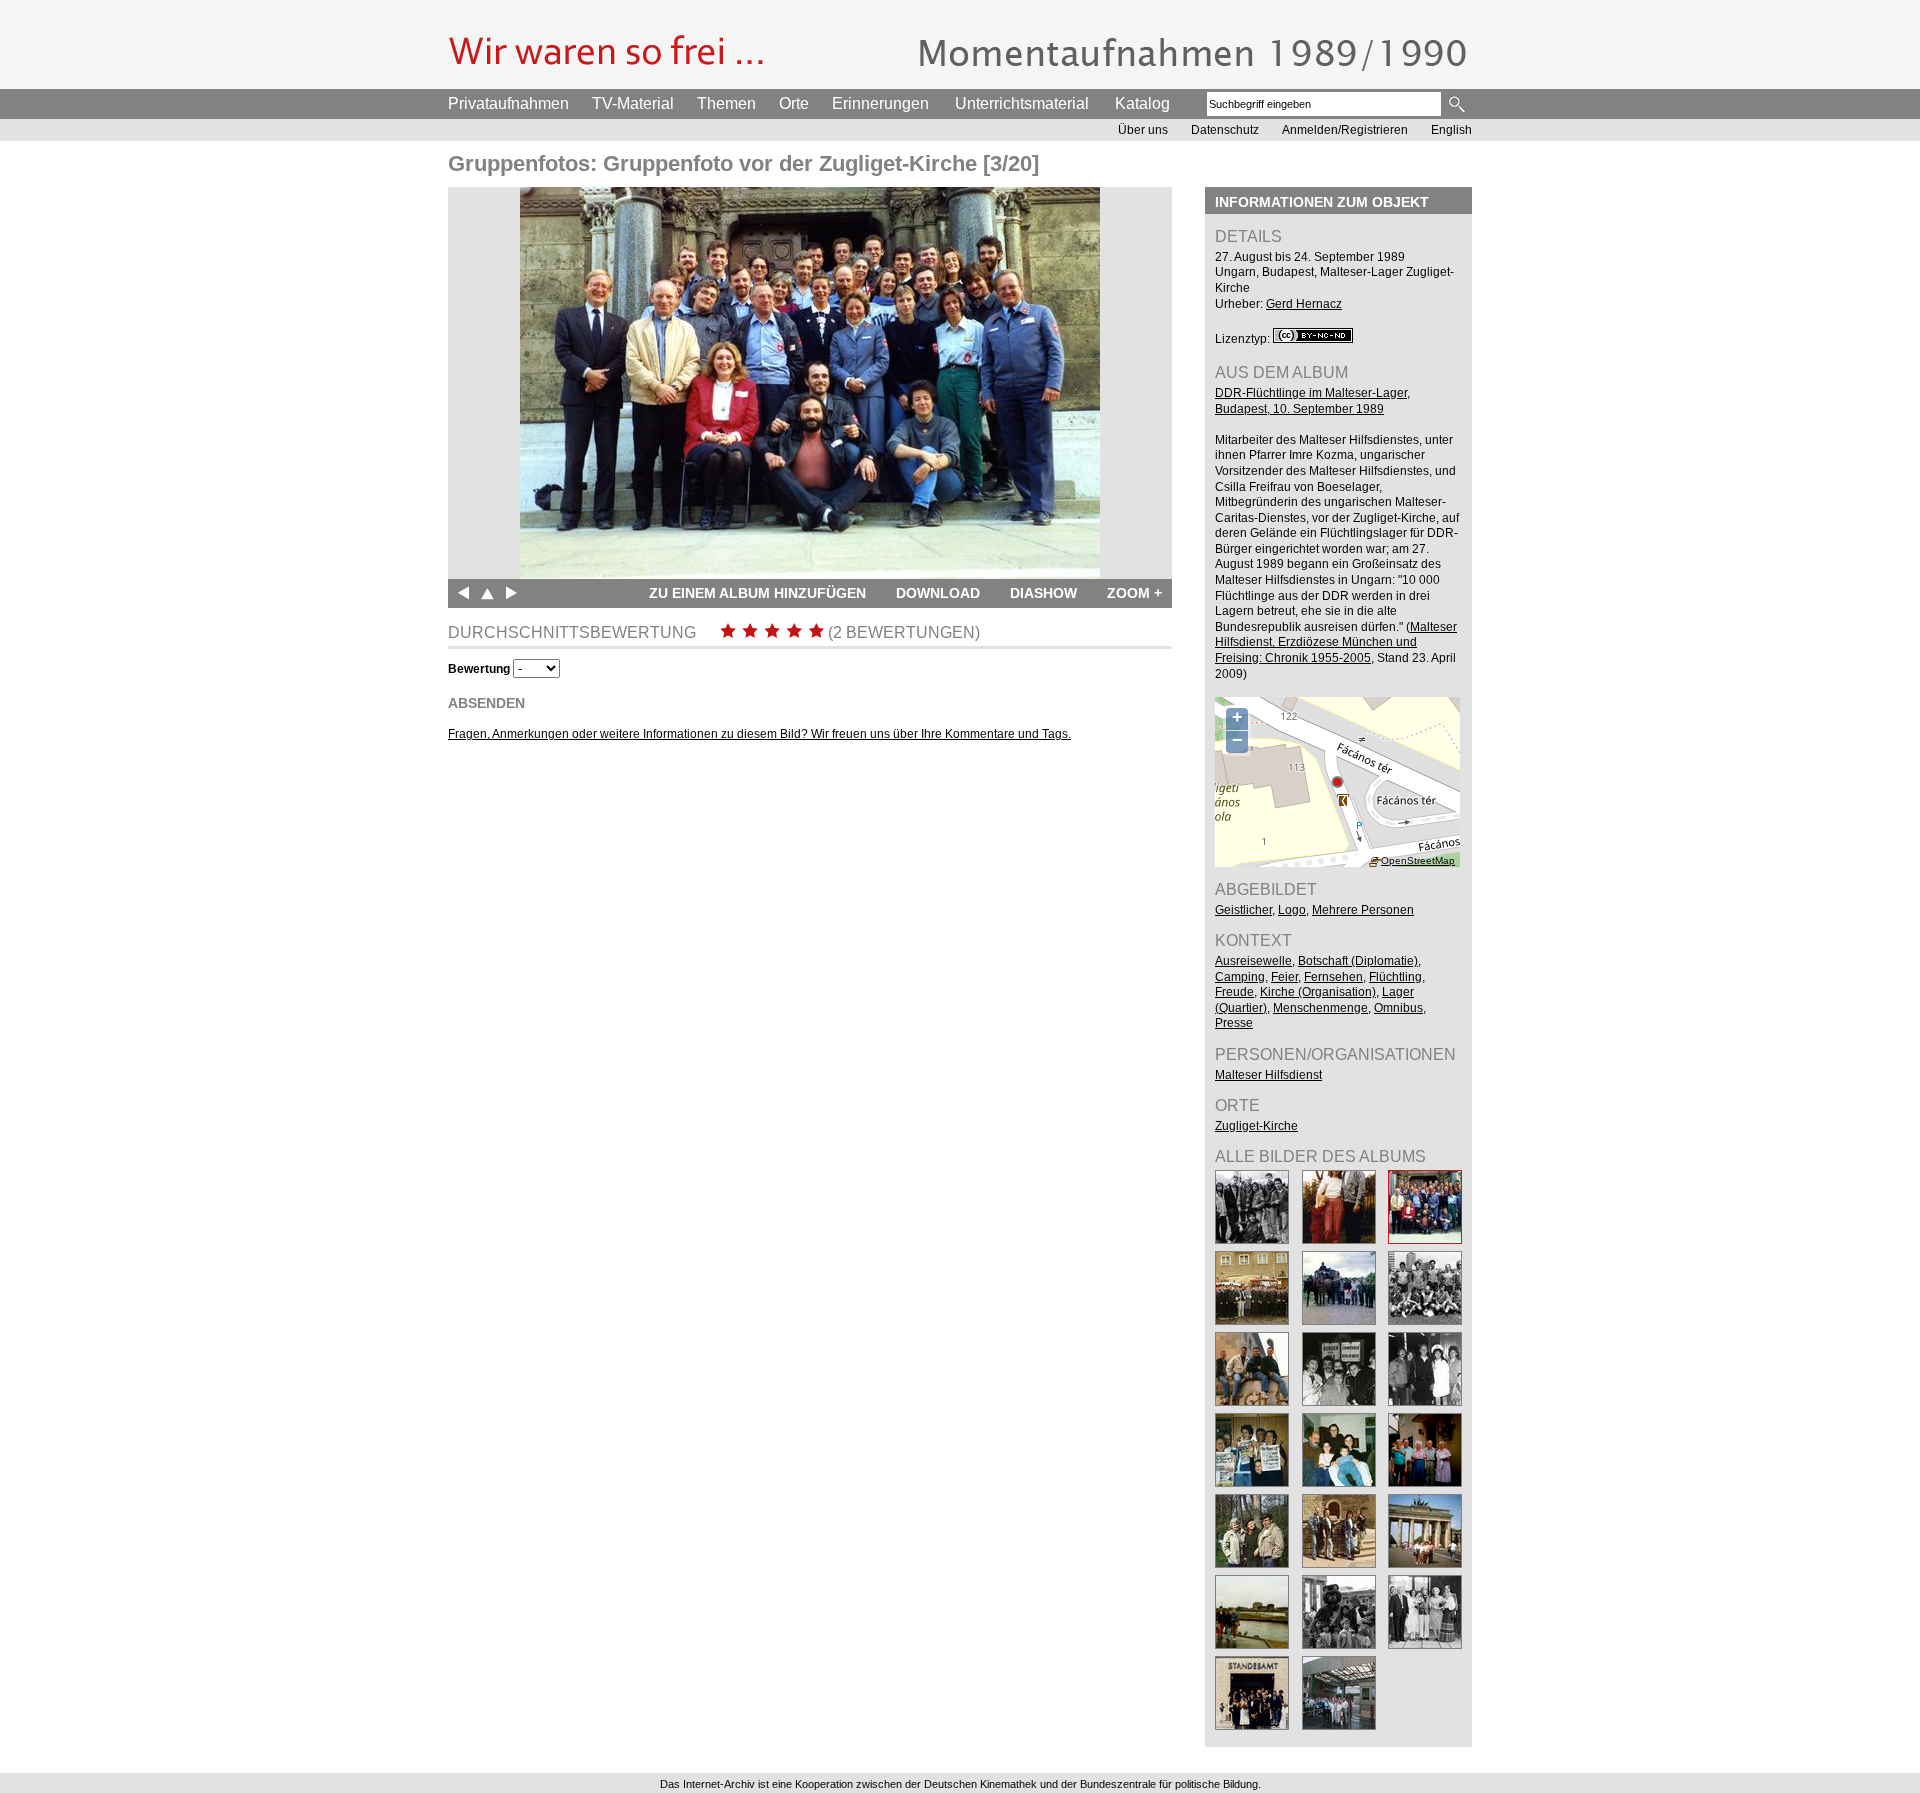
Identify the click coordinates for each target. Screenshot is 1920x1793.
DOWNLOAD (938, 593)
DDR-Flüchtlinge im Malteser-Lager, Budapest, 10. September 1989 (1312, 401)
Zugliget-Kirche (1256, 1126)
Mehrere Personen (1363, 910)
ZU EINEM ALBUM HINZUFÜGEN (757, 593)
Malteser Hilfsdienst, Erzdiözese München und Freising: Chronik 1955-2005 (1336, 642)
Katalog (1142, 103)
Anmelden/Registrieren (1345, 130)
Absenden (486, 703)
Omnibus (1398, 1008)
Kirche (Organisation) (1318, 992)
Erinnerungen (880, 103)
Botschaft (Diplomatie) (1358, 961)
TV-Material (633, 103)
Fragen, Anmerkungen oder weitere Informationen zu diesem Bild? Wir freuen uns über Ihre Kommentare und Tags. (759, 734)
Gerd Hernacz (1304, 304)
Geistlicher (1243, 910)
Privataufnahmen (508, 103)
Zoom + (1134, 593)
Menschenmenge (1320, 1008)
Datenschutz (1225, 130)
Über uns (1143, 130)
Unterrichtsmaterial (1022, 103)
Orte (794, 103)
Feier (1284, 977)
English (1451, 130)
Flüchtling (1395, 977)
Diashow (1043, 593)
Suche (1458, 104)
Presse (1234, 1023)
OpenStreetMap (1418, 860)
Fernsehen (1333, 977)
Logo (1292, 910)
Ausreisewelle (1253, 961)
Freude (1234, 992)
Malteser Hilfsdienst (1268, 1075)
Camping (1240, 977)
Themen (726, 103)
